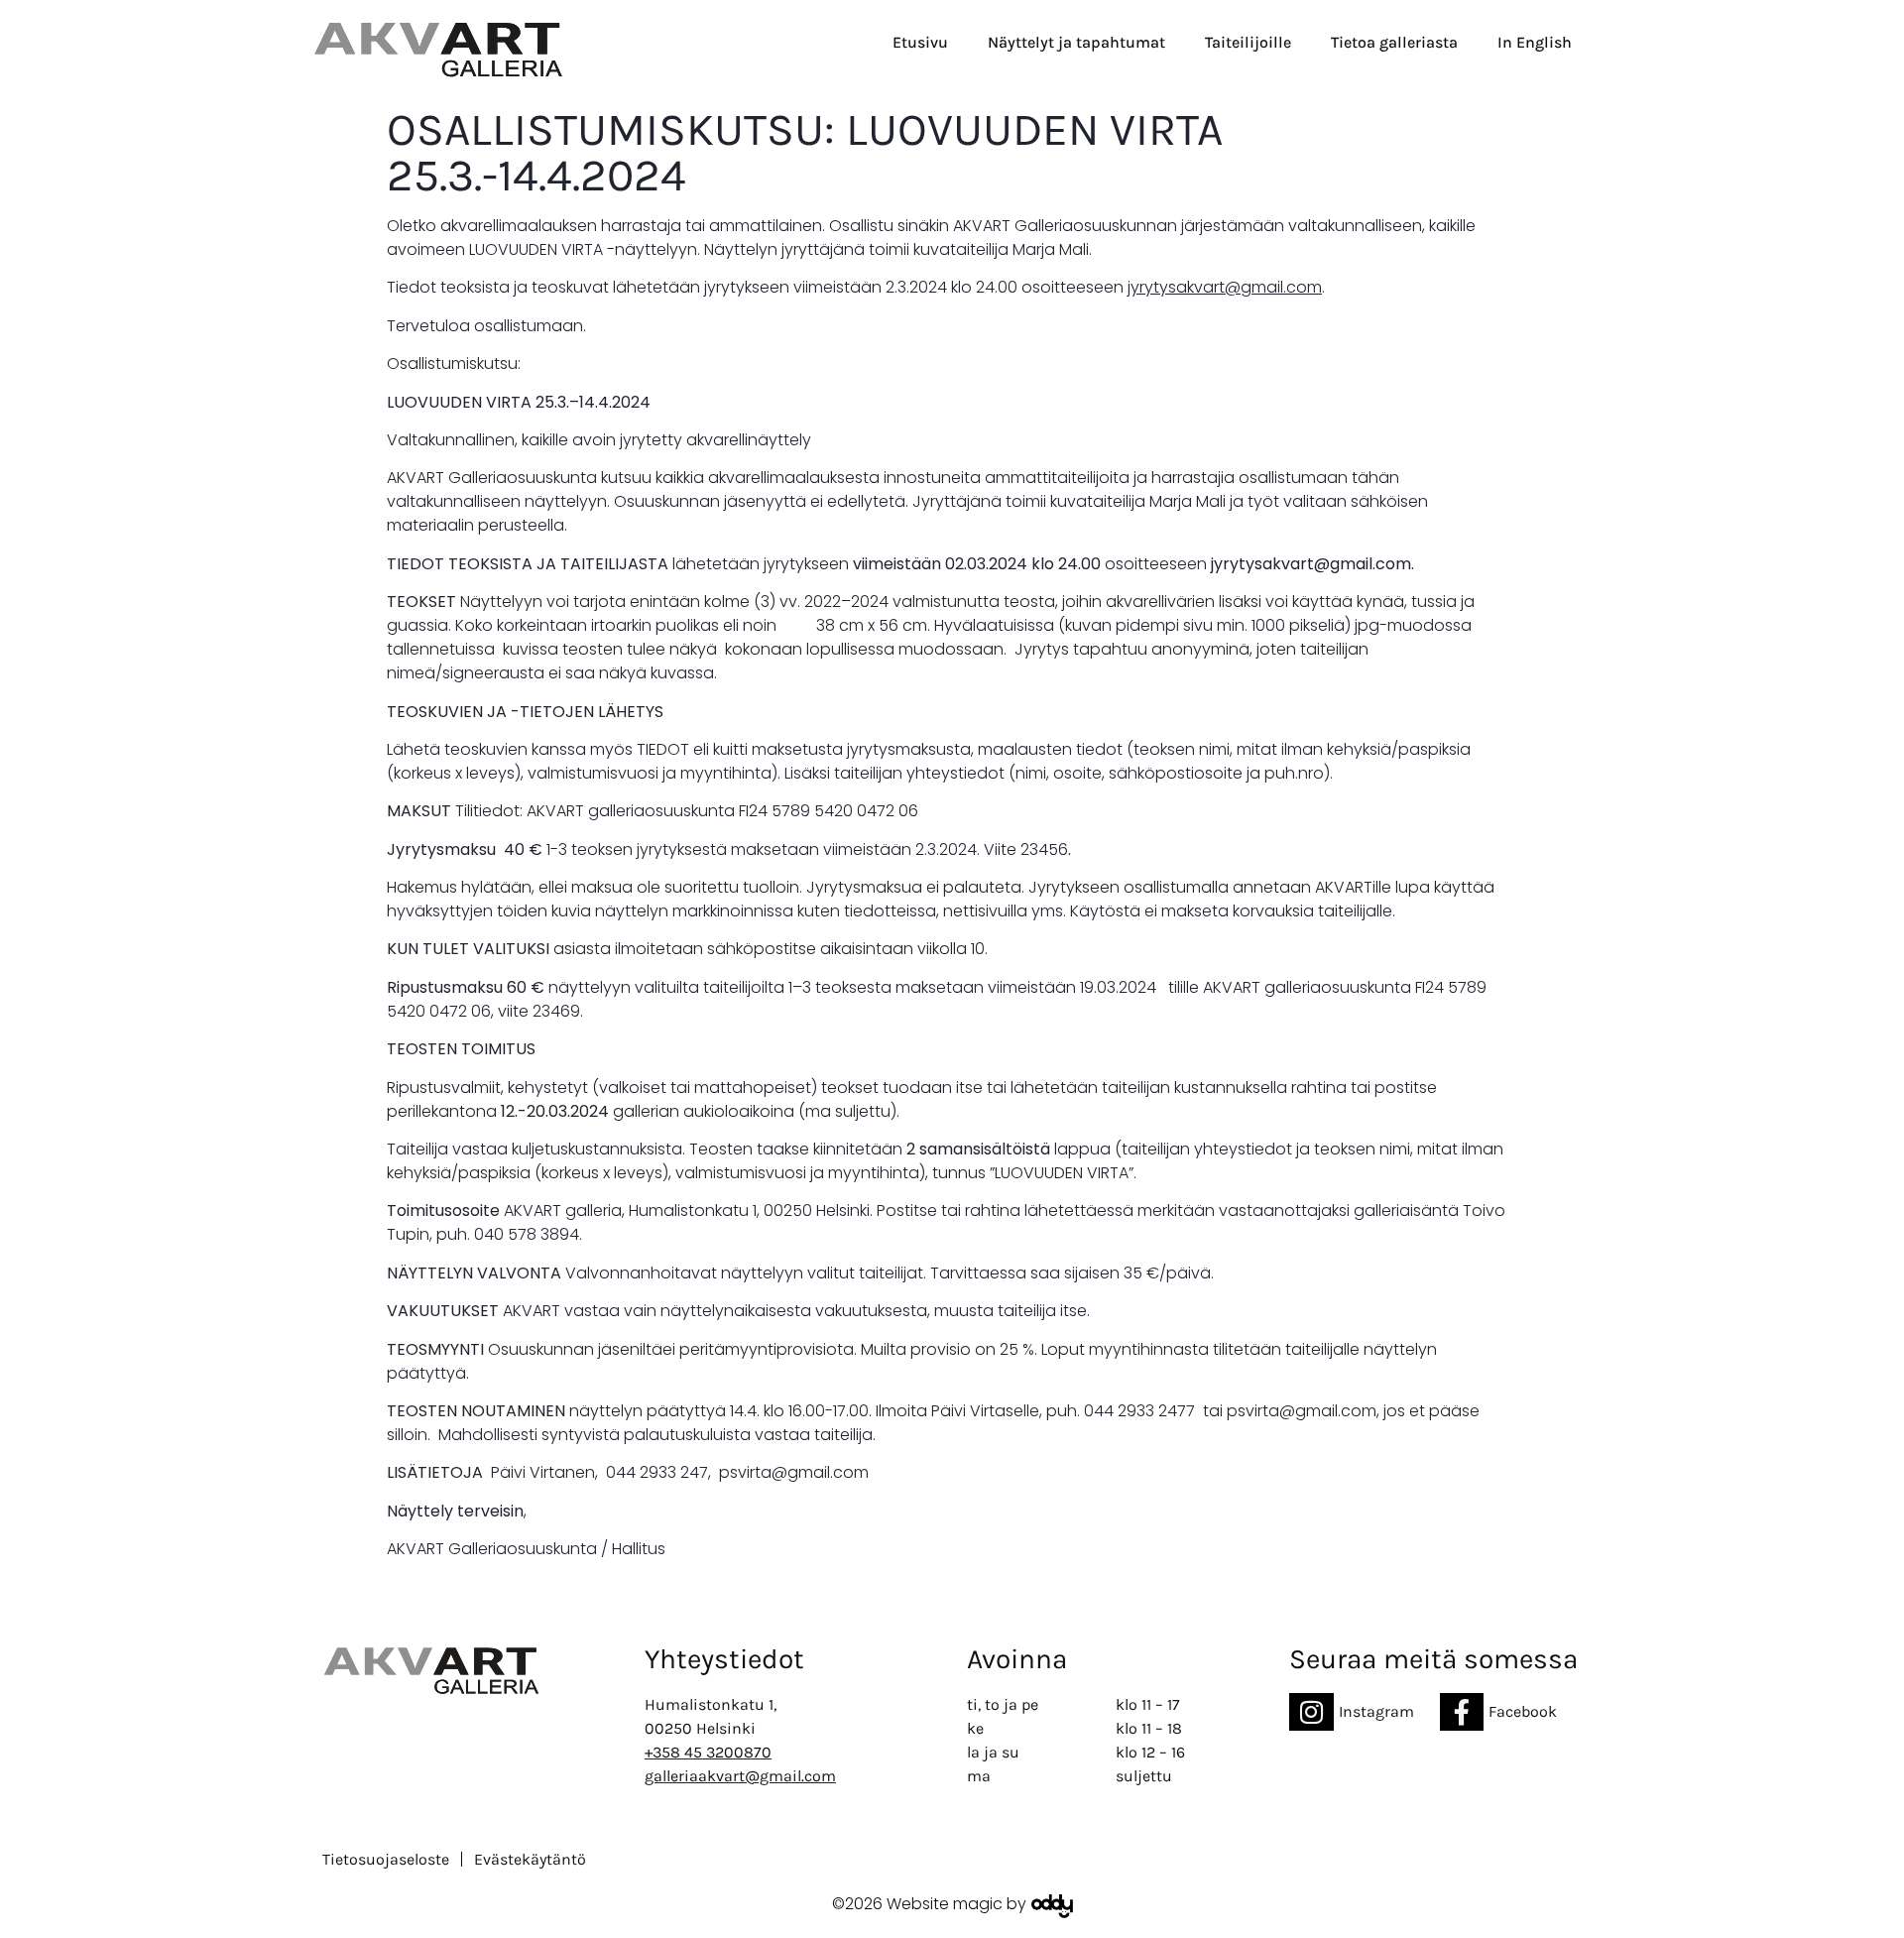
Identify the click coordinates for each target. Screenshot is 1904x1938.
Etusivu (920, 42)
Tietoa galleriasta (1394, 42)
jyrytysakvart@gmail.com (1225, 287)
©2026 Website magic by (929, 1904)
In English (1535, 42)
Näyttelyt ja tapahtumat (1076, 42)
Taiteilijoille (1248, 42)
